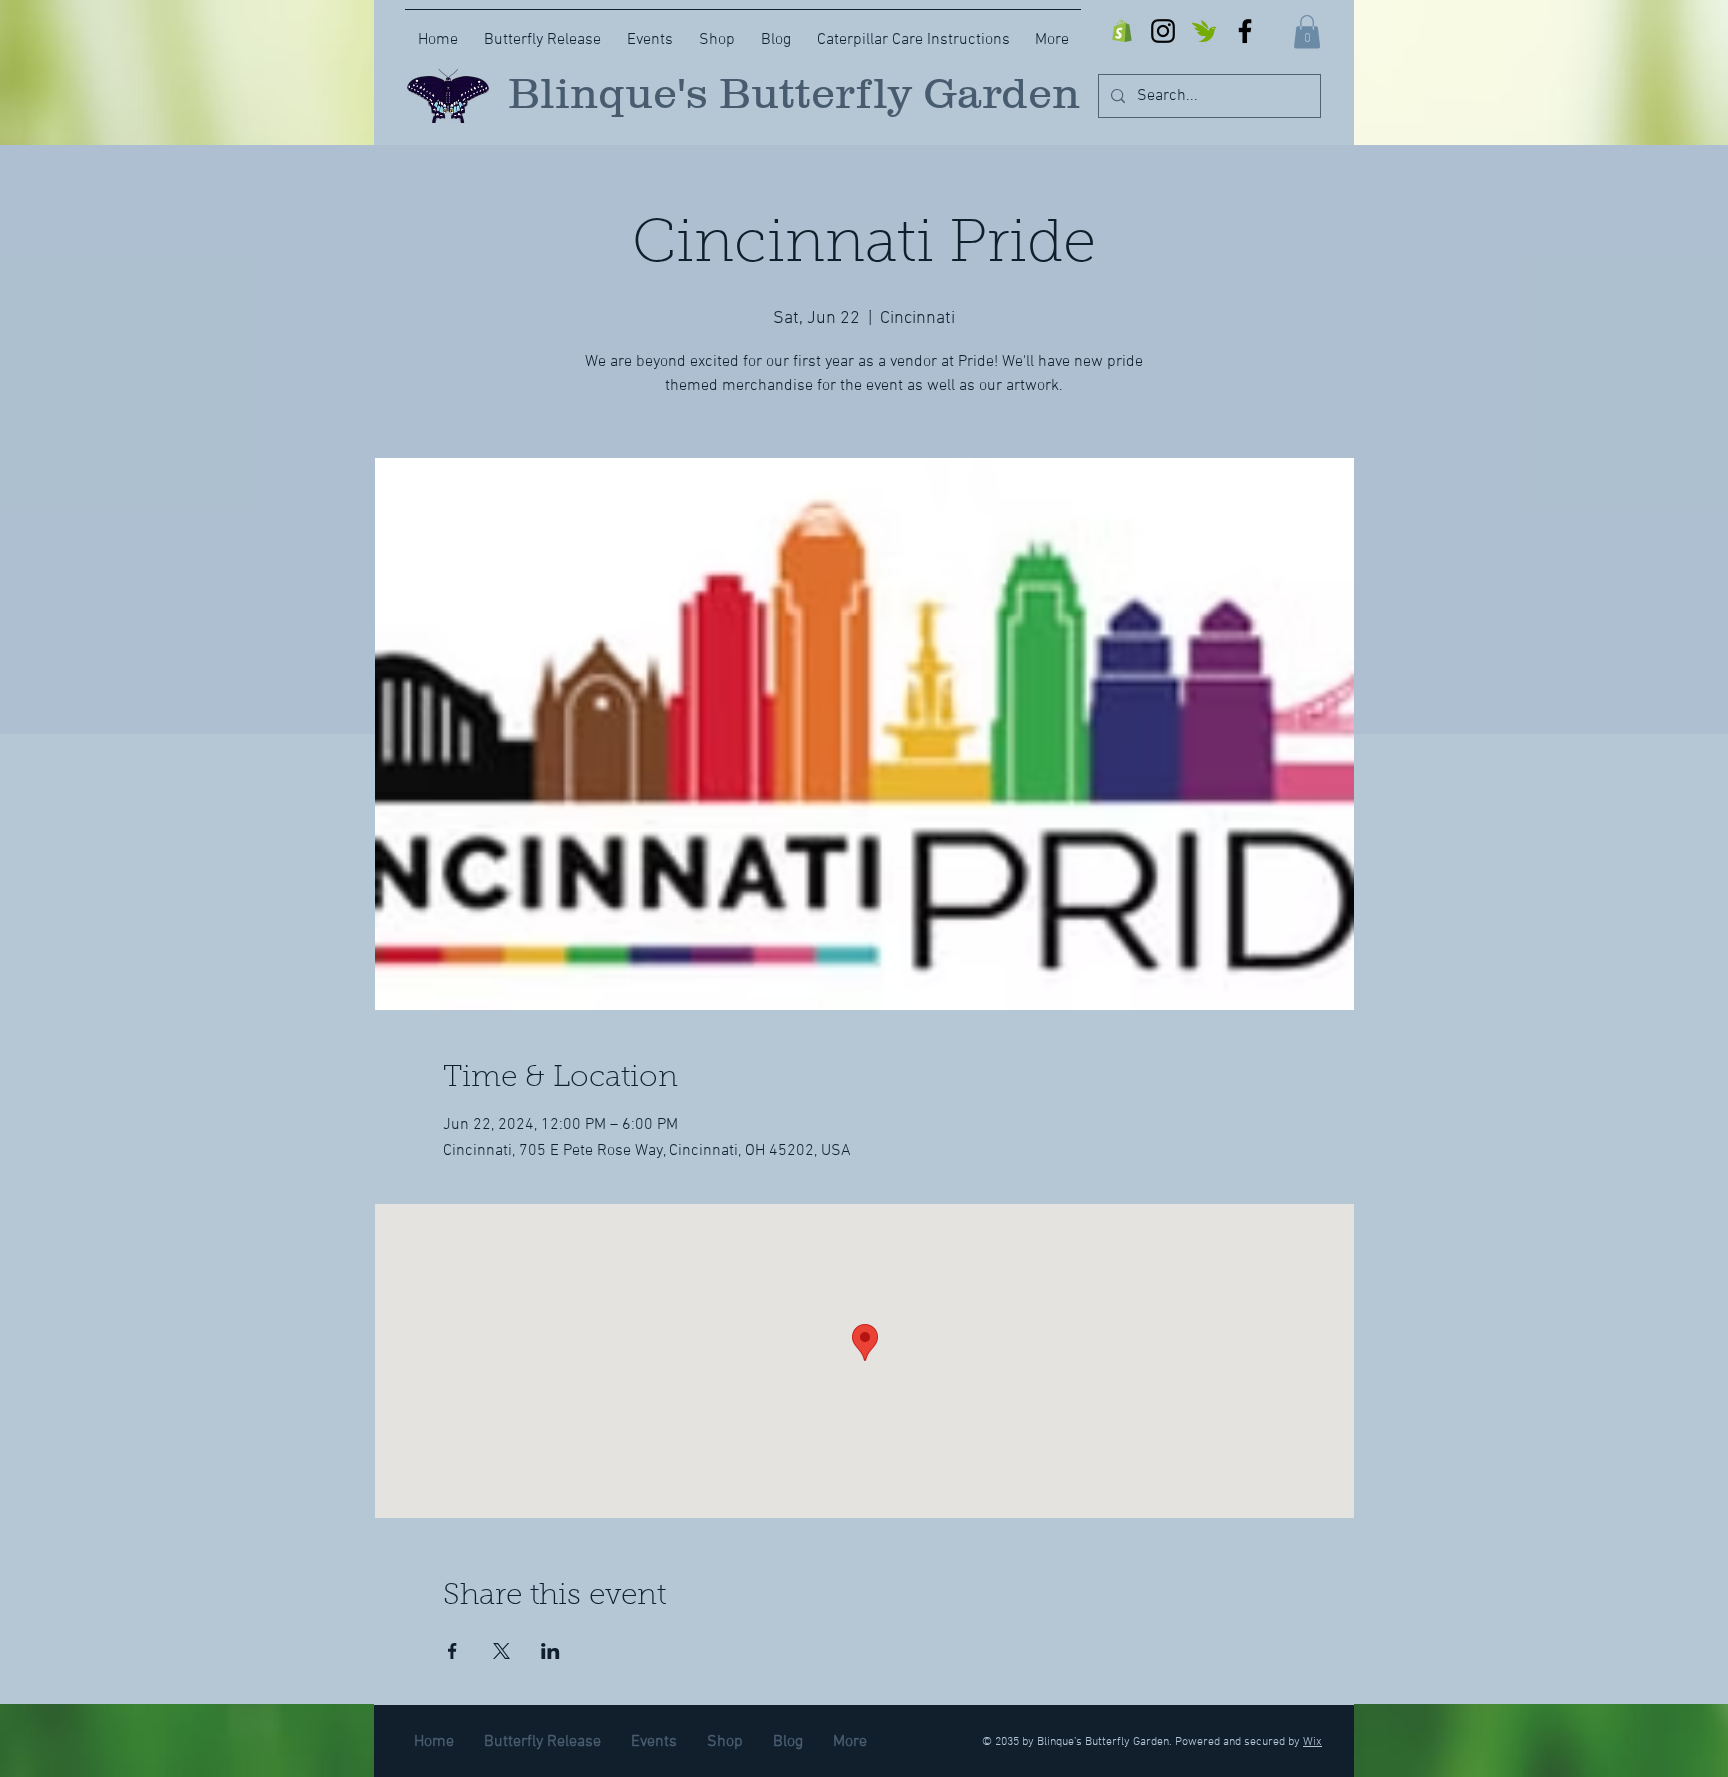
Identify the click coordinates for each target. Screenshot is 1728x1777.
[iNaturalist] (1204, 31)
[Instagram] (1163, 31)
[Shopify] (1122, 31)
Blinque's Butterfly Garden (794, 93)
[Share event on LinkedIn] (550, 1651)
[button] (1307, 31)
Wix (1312, 1742)
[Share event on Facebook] (452, 1651)
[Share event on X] (501, 1651)
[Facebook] (1245, 31)
